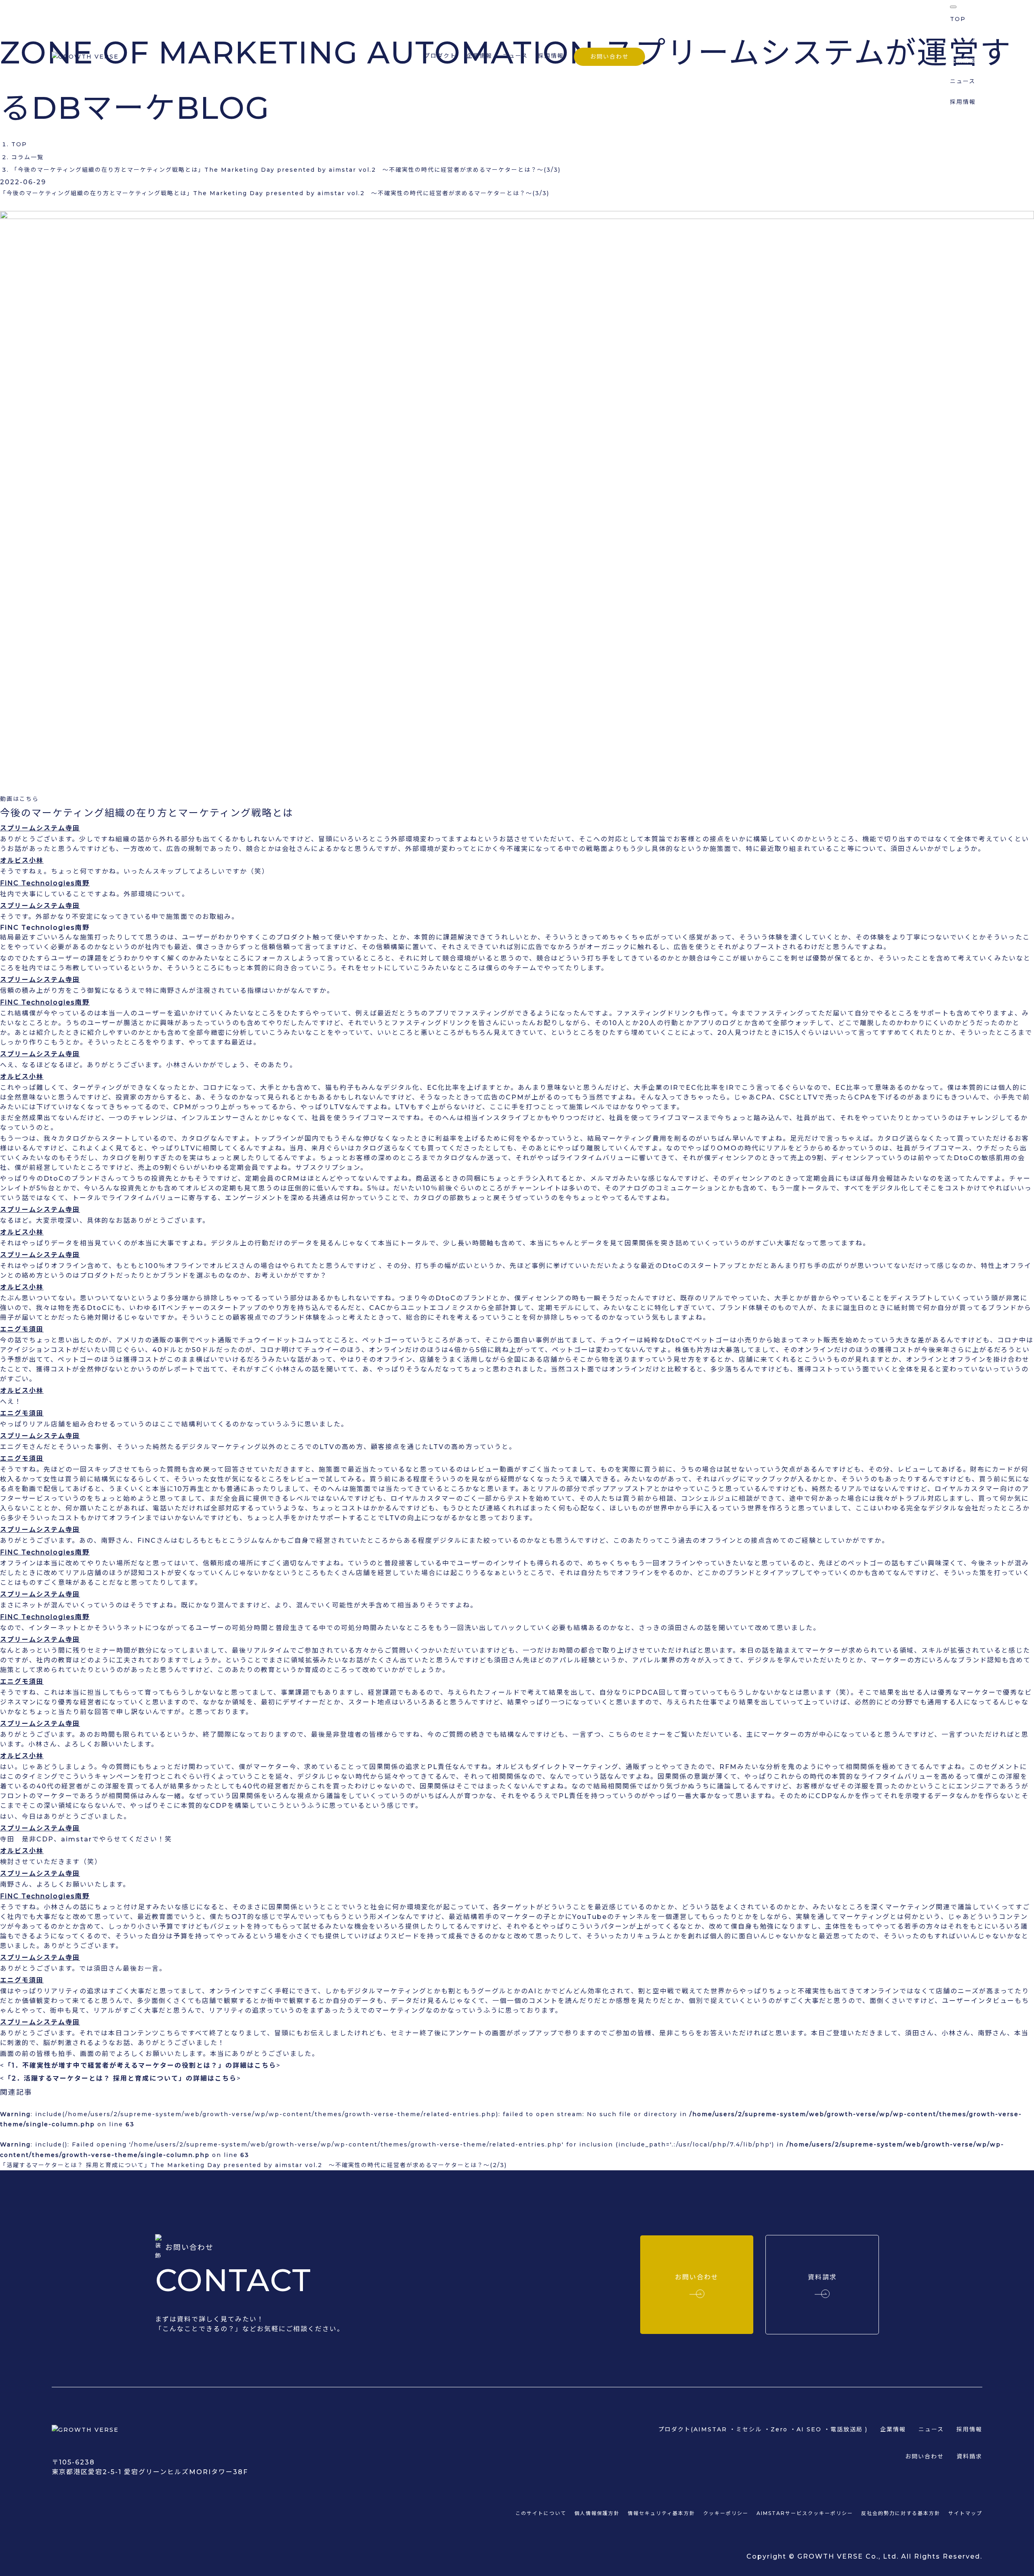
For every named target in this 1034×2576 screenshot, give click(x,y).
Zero (779, 2429)
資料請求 (969, 2456)
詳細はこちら (254, 2065)
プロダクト (966, 40)
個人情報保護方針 (597, 2513)
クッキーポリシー (726, 2513)
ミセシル (749, 2429)
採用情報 (551, 56)
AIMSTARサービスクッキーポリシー (805, 2513)
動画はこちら (19, 799)
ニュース (515, 56)
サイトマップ (965, 2513)
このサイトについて (541, 2513)
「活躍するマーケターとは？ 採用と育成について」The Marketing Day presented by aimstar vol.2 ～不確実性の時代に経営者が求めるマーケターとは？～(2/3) (253, 2165)
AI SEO (809, 2429)
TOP (19, 144)
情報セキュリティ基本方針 (661, 2513)
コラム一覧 (27, 157)
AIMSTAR (710, 2429)
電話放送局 (847, 2429)
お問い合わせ (609, 57)
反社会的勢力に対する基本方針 (901, 2513)
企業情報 (479, 56)
